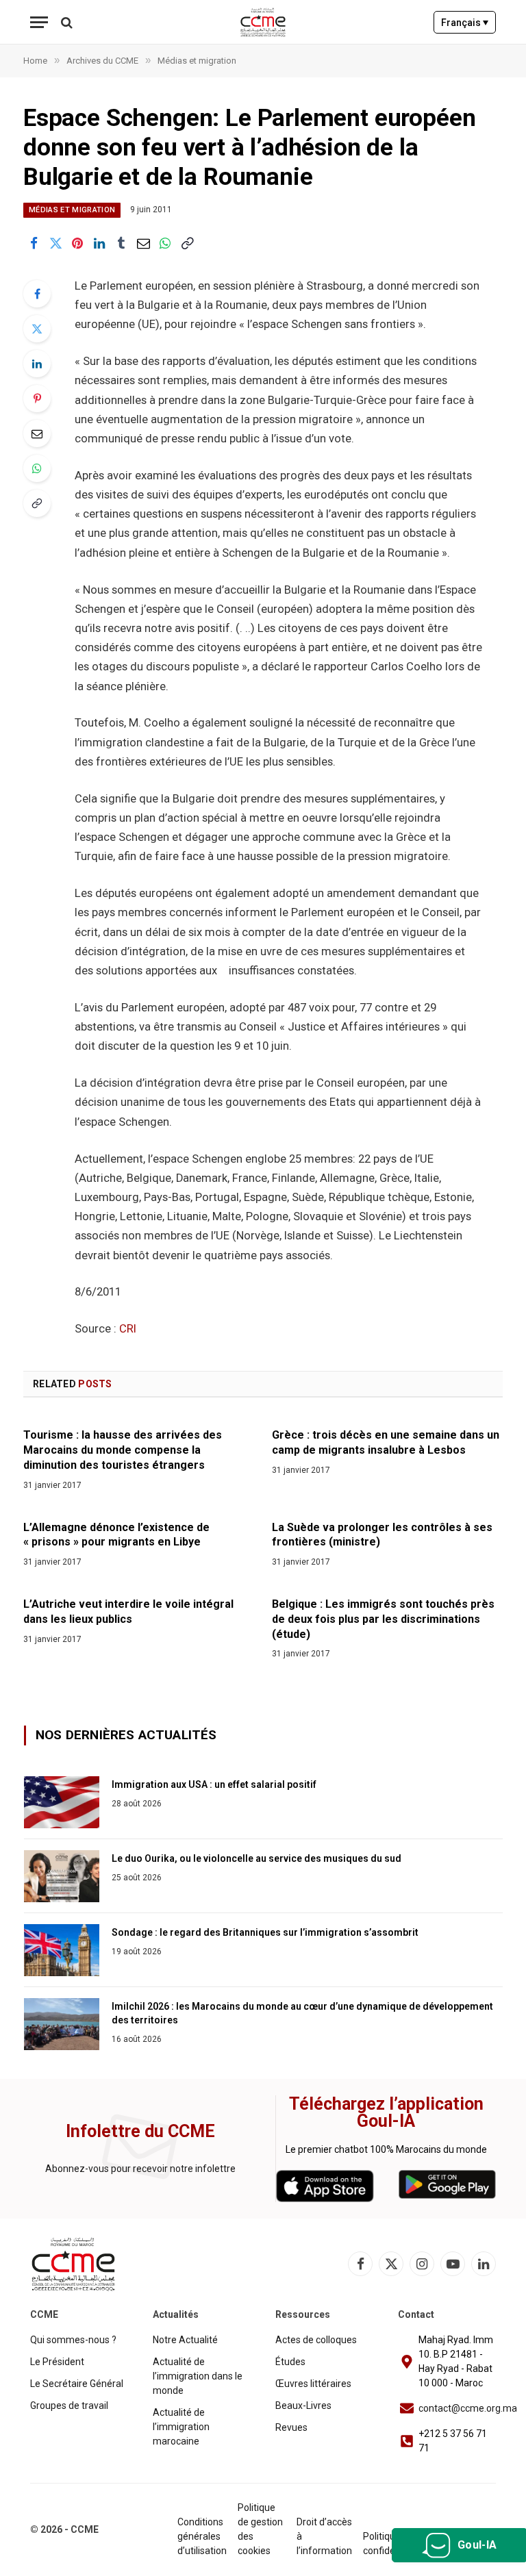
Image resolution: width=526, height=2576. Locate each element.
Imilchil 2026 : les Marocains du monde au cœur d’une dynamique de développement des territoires (302, 2013)
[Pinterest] (37, 399)
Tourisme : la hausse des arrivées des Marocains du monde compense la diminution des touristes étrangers (123, 1450)
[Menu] (39, 22)
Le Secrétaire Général (77, 2384)
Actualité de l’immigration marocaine (181, 2427)
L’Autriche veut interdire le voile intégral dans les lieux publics (128, 1612)
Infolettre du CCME (140, 2131)
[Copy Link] (187, 244)
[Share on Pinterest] (77, 244)
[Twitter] (37, 329)
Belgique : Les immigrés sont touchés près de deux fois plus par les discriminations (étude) (383, 1619)
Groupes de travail (69, 2405)
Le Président (57, 2362)
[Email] (37, 433)
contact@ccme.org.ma (468, 2408)
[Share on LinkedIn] (99, 244)
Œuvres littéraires (313, 2384)
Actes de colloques (316, 2340)
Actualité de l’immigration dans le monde (198, 2376)
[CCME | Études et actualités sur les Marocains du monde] (263, 22)
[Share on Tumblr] (121, 244)
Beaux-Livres (303, 2405)
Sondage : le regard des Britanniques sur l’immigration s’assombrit (265, 1932)
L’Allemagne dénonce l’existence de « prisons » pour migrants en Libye (116, 1535)
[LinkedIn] (37, 364)
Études (290, 2362)
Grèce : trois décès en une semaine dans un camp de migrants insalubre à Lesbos (386, 1442)
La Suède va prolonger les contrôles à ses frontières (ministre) (382, 1535)
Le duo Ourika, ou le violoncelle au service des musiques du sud (256, 1858)
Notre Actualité (185, 2340)
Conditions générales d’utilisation (202, 2536)
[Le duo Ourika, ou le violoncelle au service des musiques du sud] (62, 1876)
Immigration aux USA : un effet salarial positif (214, 1784)
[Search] (65, 22)
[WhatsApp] (37, 468)
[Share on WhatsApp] (165, 244)
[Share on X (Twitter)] (55, 244)
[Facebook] (37, 294)
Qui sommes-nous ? (73, 2340)
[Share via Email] (143, 244)
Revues (291, 2427)
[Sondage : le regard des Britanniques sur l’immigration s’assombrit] (62, 1950)
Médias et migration (72, 210)
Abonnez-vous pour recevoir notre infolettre (140, 2169)
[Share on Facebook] (34, 244)
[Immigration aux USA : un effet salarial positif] (62, 1802)
